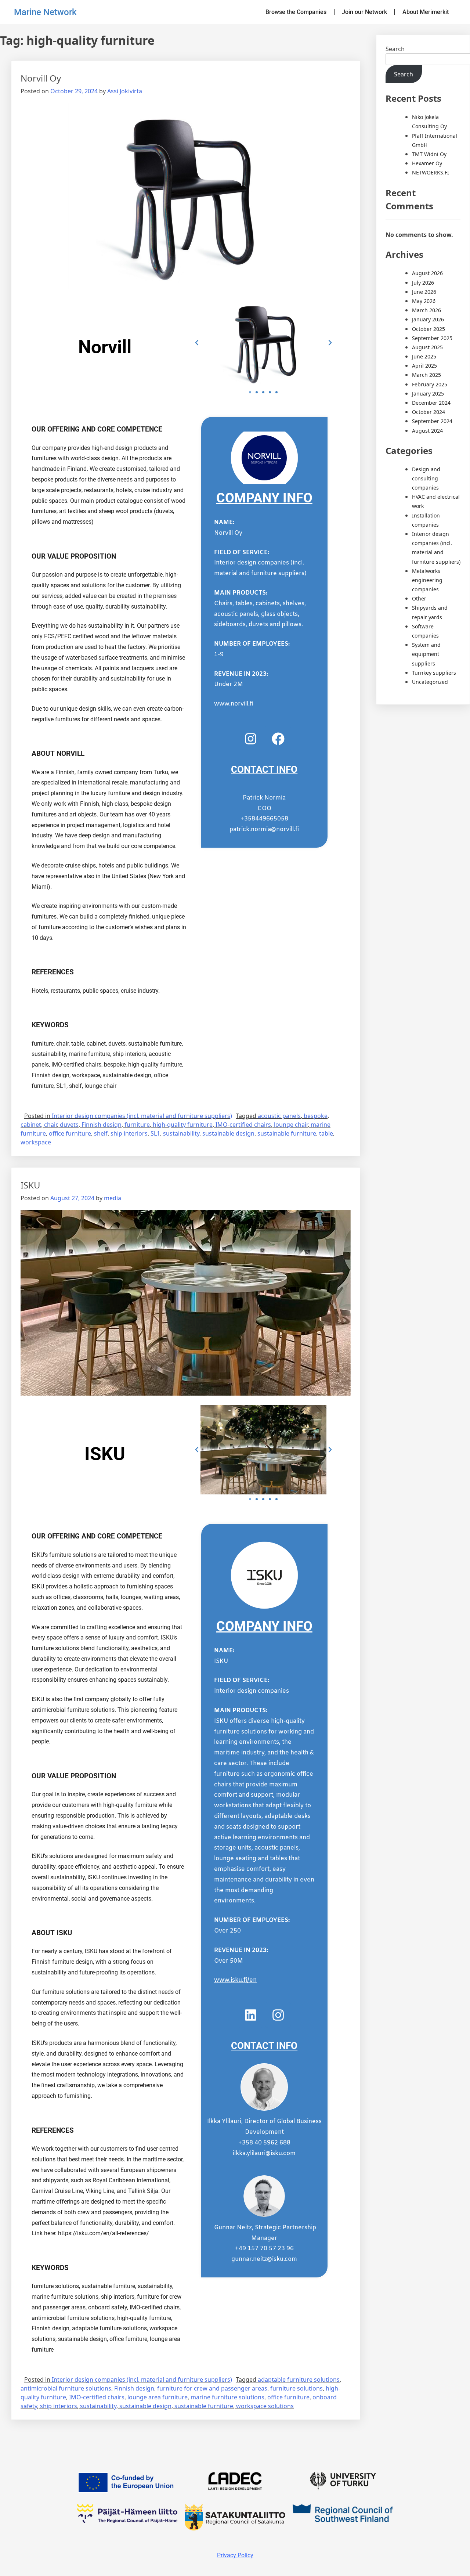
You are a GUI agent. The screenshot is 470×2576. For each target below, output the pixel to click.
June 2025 (424, 356)
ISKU (30, 1185)
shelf (101, 1133)
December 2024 (431, 403)
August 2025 (427, 347)
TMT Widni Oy (429, 154)
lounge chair (291, 1125)
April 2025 (424, 366)
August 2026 (427, 273)
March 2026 (426, 310)
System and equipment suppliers (426, 654)
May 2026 (424, 301)
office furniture (70, 1133)
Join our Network (364, 12)
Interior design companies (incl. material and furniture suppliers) (142, 1116)
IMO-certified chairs (243, 1125)
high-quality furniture (183, 1125)
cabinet (31, 1125)
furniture (137, 1125)
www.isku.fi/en (235, 1980)
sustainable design (228, 1133)
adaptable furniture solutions (299, 2380)
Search (395, 49)
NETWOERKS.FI (431, 172)
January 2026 (428, 319)
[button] (197, 343)
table (326, 1133)
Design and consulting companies (426, 478)
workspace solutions (265, 2406)
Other (419, 598)
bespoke (316, 1116)
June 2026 (424, 292)
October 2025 (429, 329)
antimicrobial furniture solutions (66, 2388)
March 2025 (426, 375)
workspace (36, 1142)
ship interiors (129, 1133)
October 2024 (429, 412)
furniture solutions (297, 2388)
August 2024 (427, 431)
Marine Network (45, 12)
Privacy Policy (235, 2555)
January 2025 (428, 394)
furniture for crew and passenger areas (212, 2388)
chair (50, 1125)
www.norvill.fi (234, 704)
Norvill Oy (41, 78)
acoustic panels (279, 1116)
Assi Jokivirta (125, 91)
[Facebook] (278, 739)
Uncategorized (430, 682)
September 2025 (432, 338)
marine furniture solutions (227, 2397)
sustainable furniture (287, 1133)
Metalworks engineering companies (427, 580)
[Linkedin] (250, 2015)
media (113, 1198)
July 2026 (423, 283)
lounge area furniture (158, 2397)
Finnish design (102, 1125)
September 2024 (432, 421)
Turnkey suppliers (434, 673)
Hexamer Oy (427, 163)
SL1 (155, 1133)
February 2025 (430, 384)
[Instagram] (250, 739)
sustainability (181, 1133)
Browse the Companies (296, 12)
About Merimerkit (426, 12)
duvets (69, 1125)
